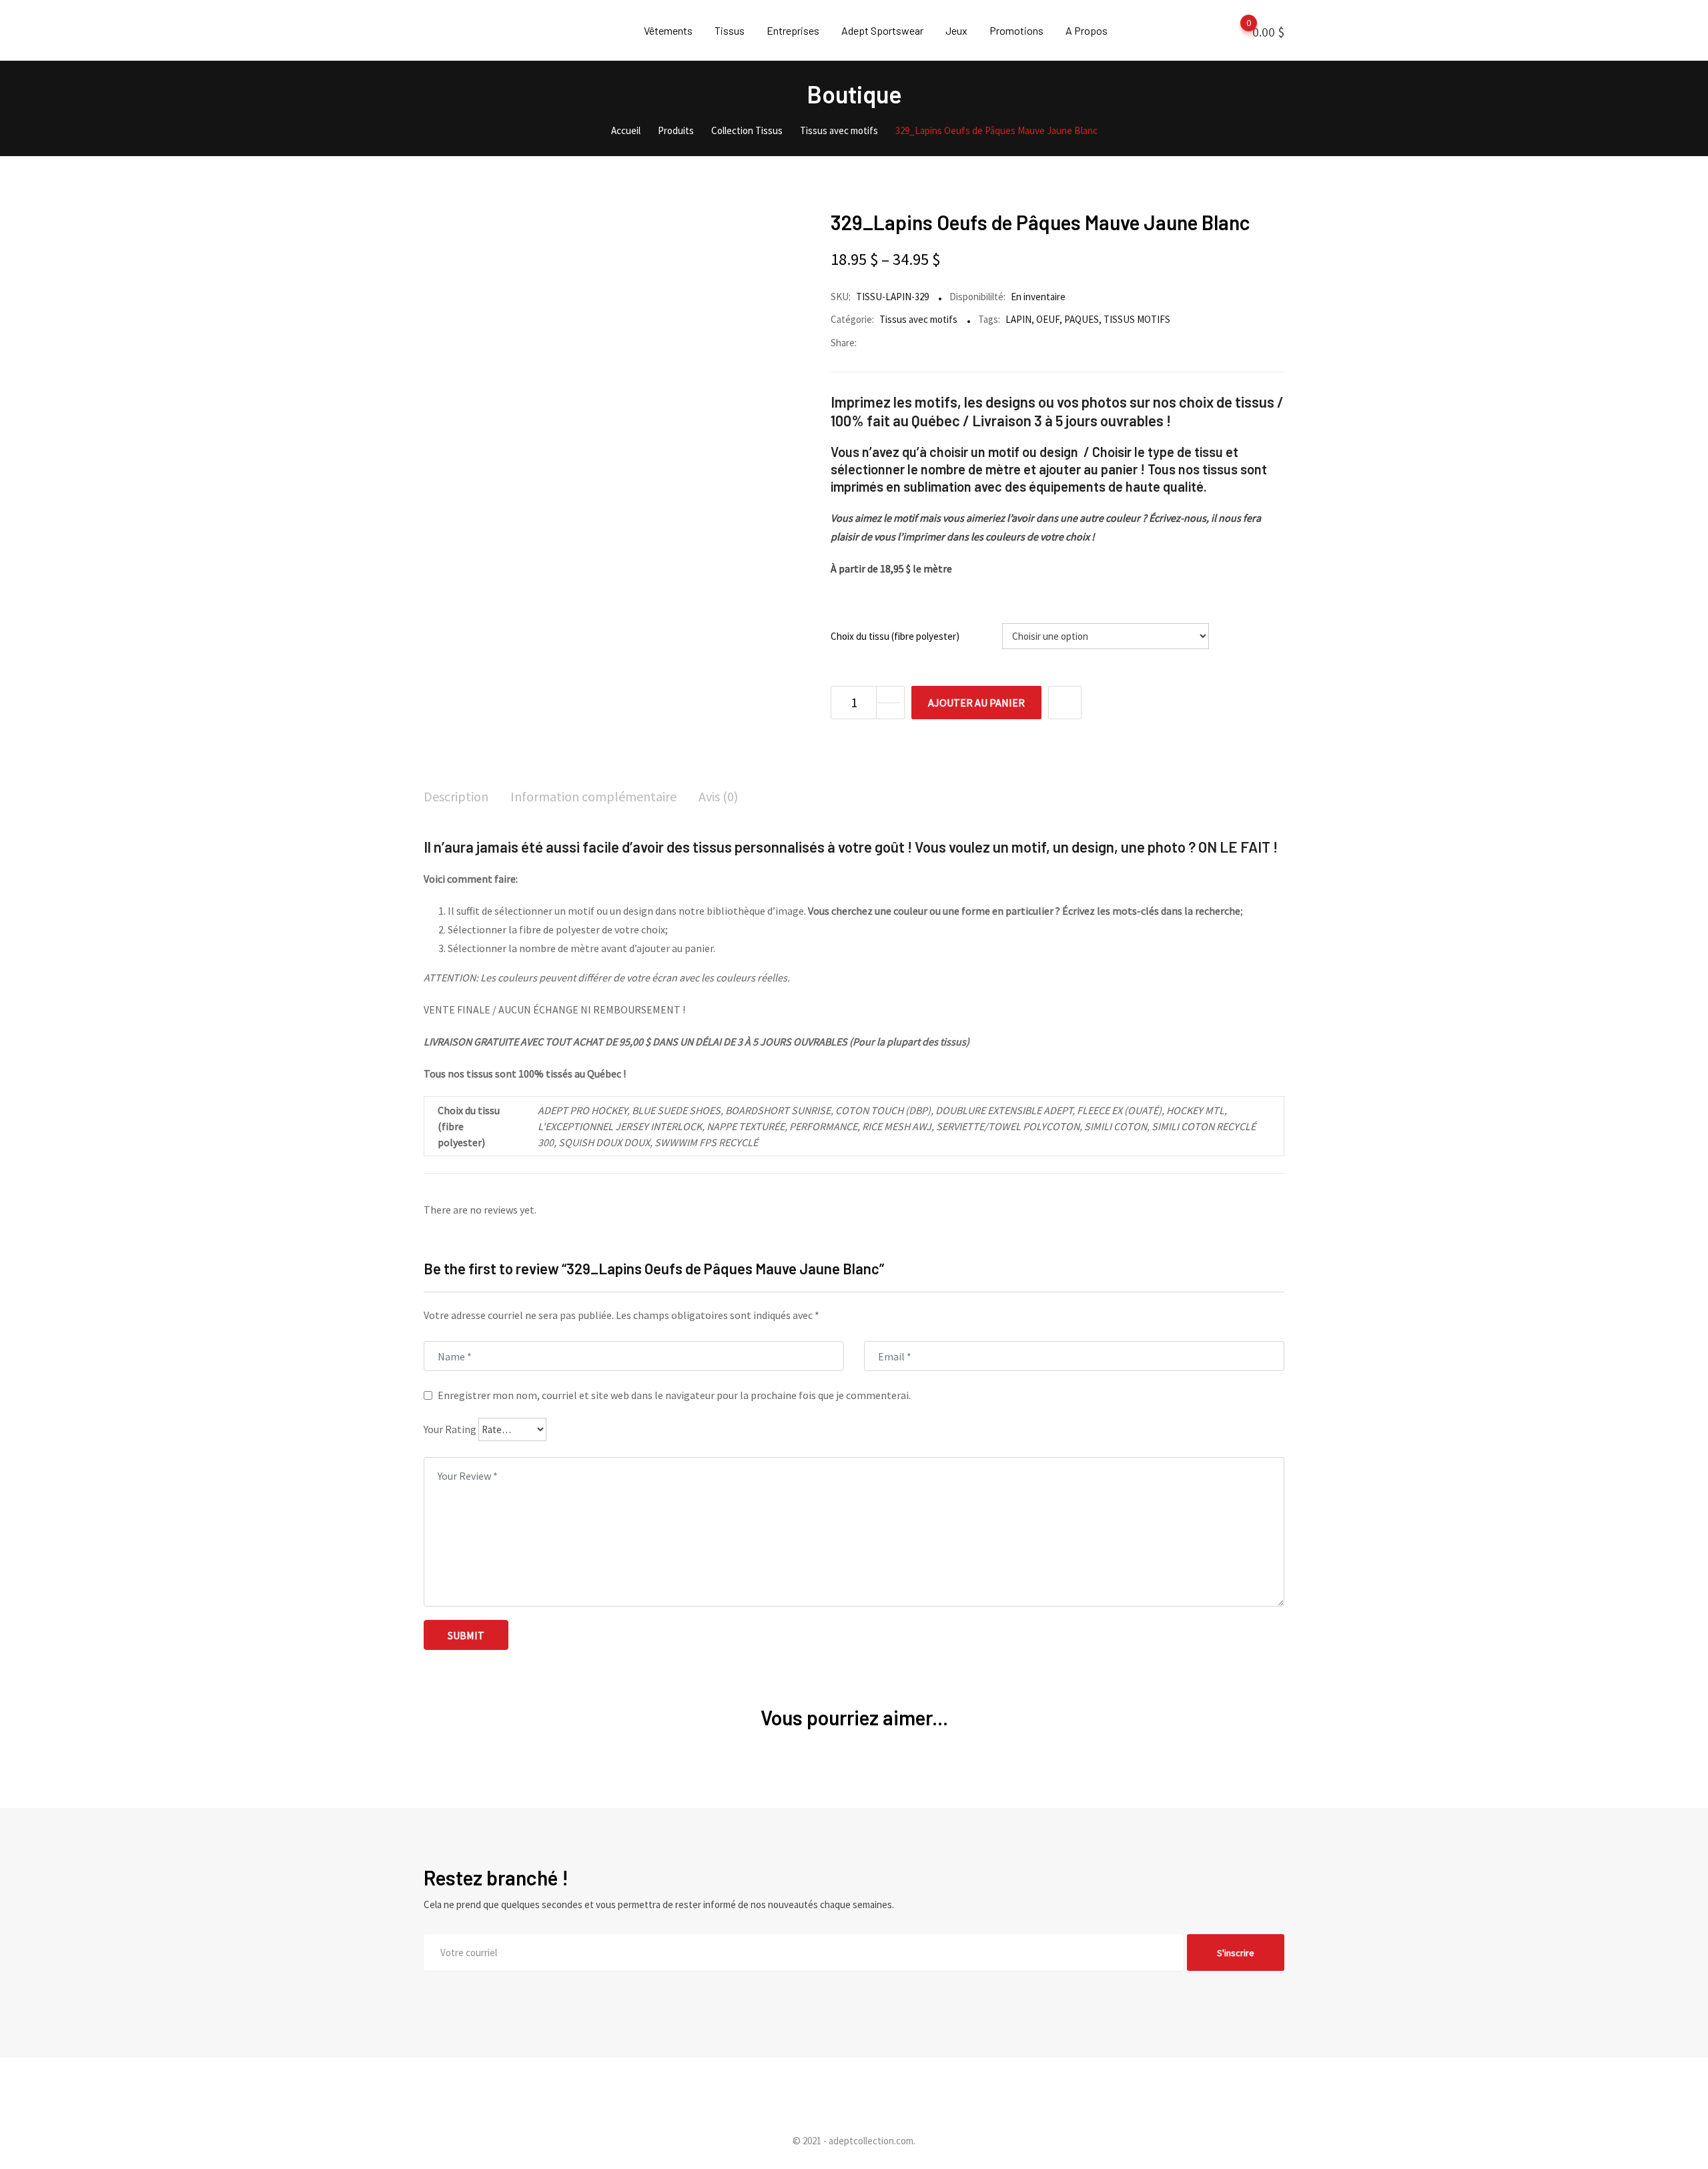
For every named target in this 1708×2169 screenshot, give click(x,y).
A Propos (1087, 30)
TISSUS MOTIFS (1137, 319)
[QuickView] (1065, 703)
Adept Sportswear (882, 30)
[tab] (456, 798)
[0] (1236, 31)
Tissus (730, 30)
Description (456, 796)
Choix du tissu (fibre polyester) (895, 636)
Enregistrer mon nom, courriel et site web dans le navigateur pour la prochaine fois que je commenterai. (674, 1395)
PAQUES (1082, 319)
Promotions (1016, 30)
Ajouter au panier (976, 703)
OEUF (1048, 319)
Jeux (956, 30)
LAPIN (1018, 319)
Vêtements (668, 30)
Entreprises (793, 30)
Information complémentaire (593, 796)
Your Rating (450, 1429)
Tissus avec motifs (918, 319)
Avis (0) (718, 796)
